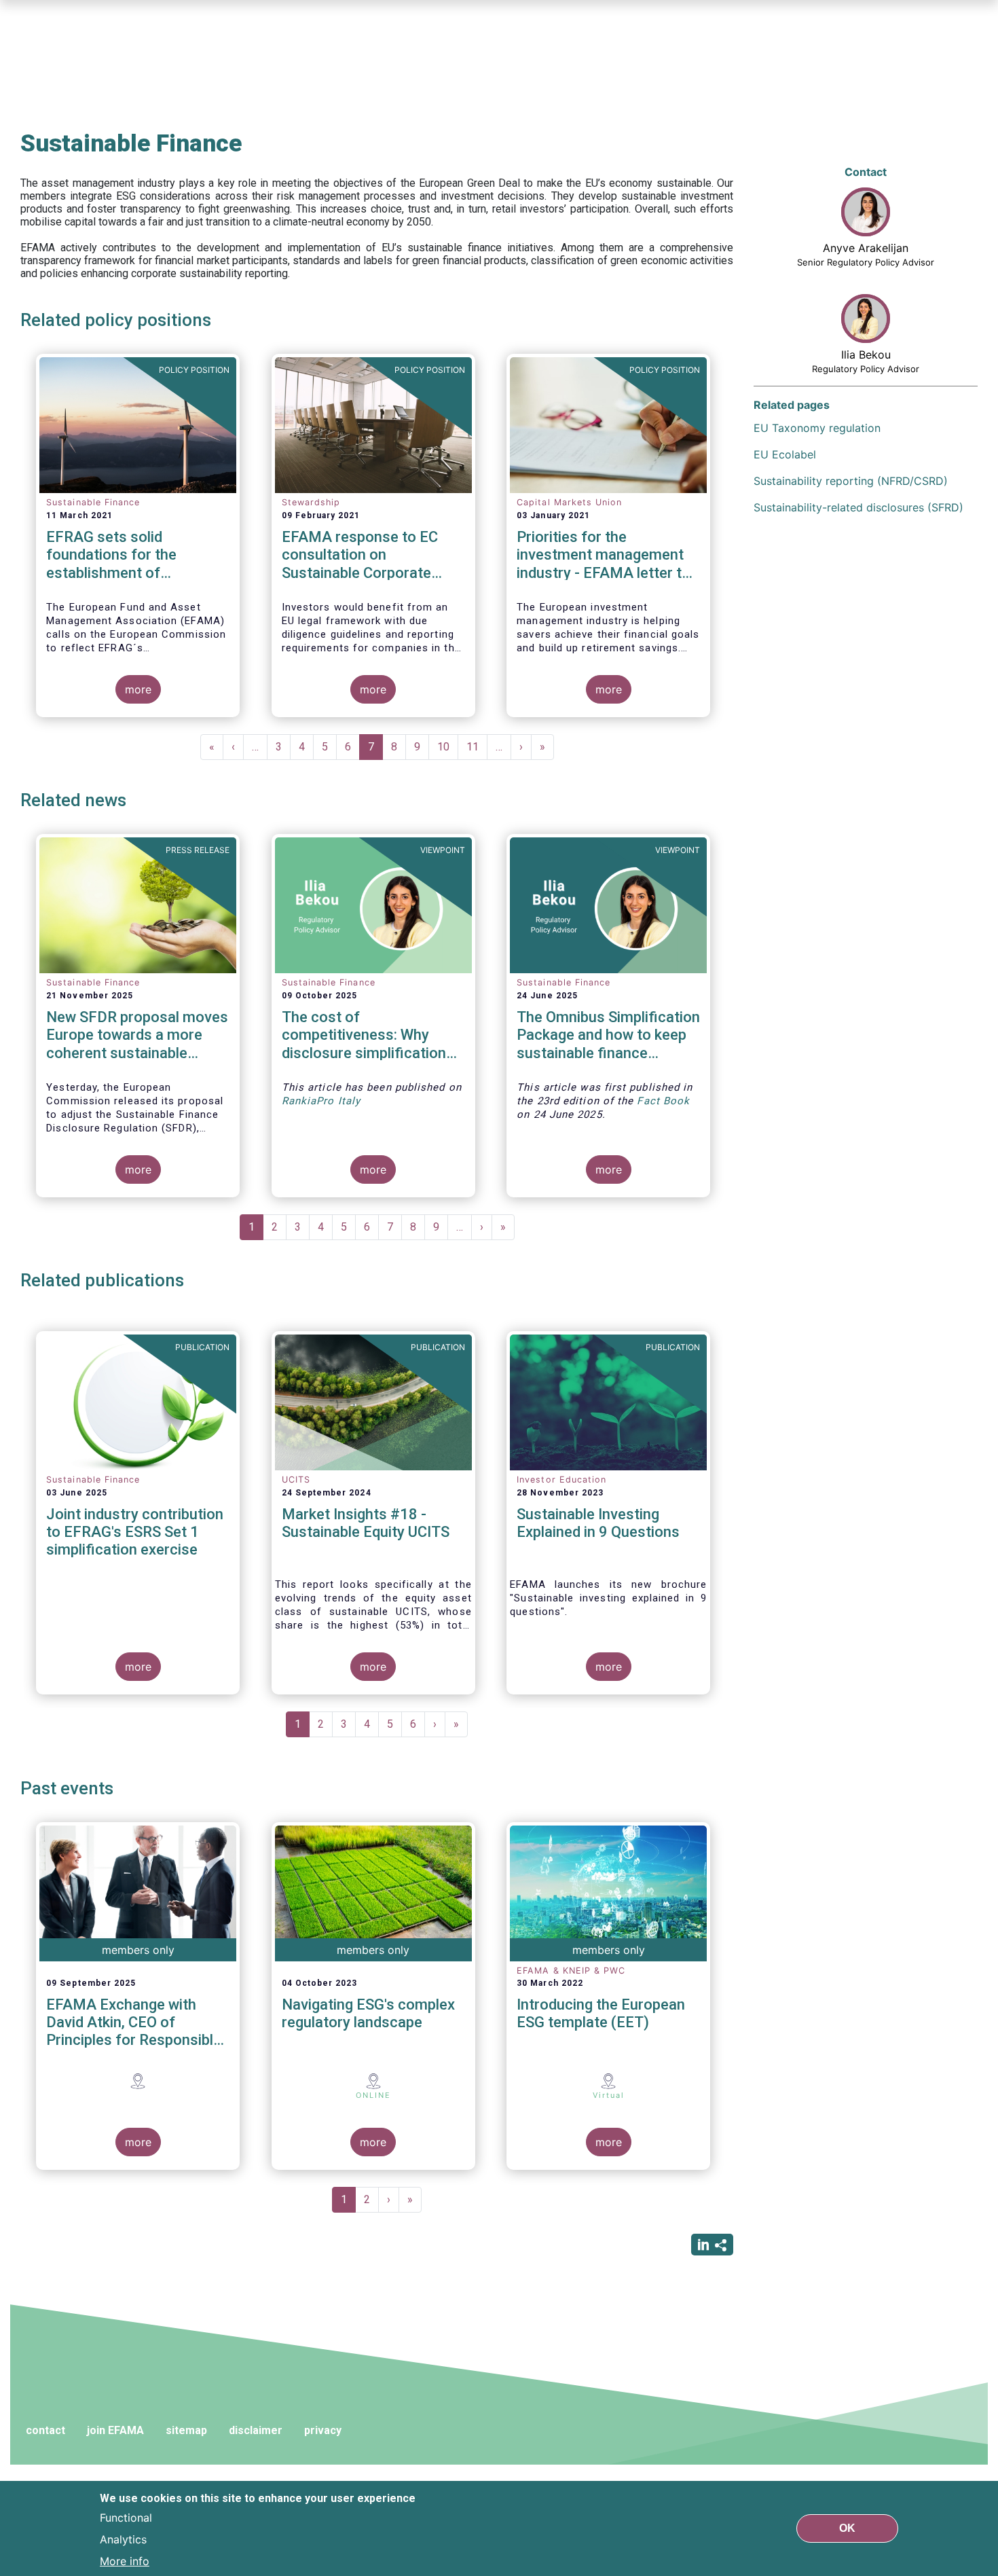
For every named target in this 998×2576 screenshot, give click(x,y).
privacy (323, 2430)
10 (448, 747)
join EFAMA (115, 2430)
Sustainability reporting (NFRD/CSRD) (851, 481)
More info (125, 2561)
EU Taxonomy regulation (817, 428)
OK (847, 2528)
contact (45, 2430)
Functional (126, 2518)
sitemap (186, 2430)
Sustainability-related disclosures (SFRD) (858, 507)
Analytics (123, 2539)
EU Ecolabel (785, 454)
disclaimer (256, 2430)
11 (477, 747)
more (138, 689)
